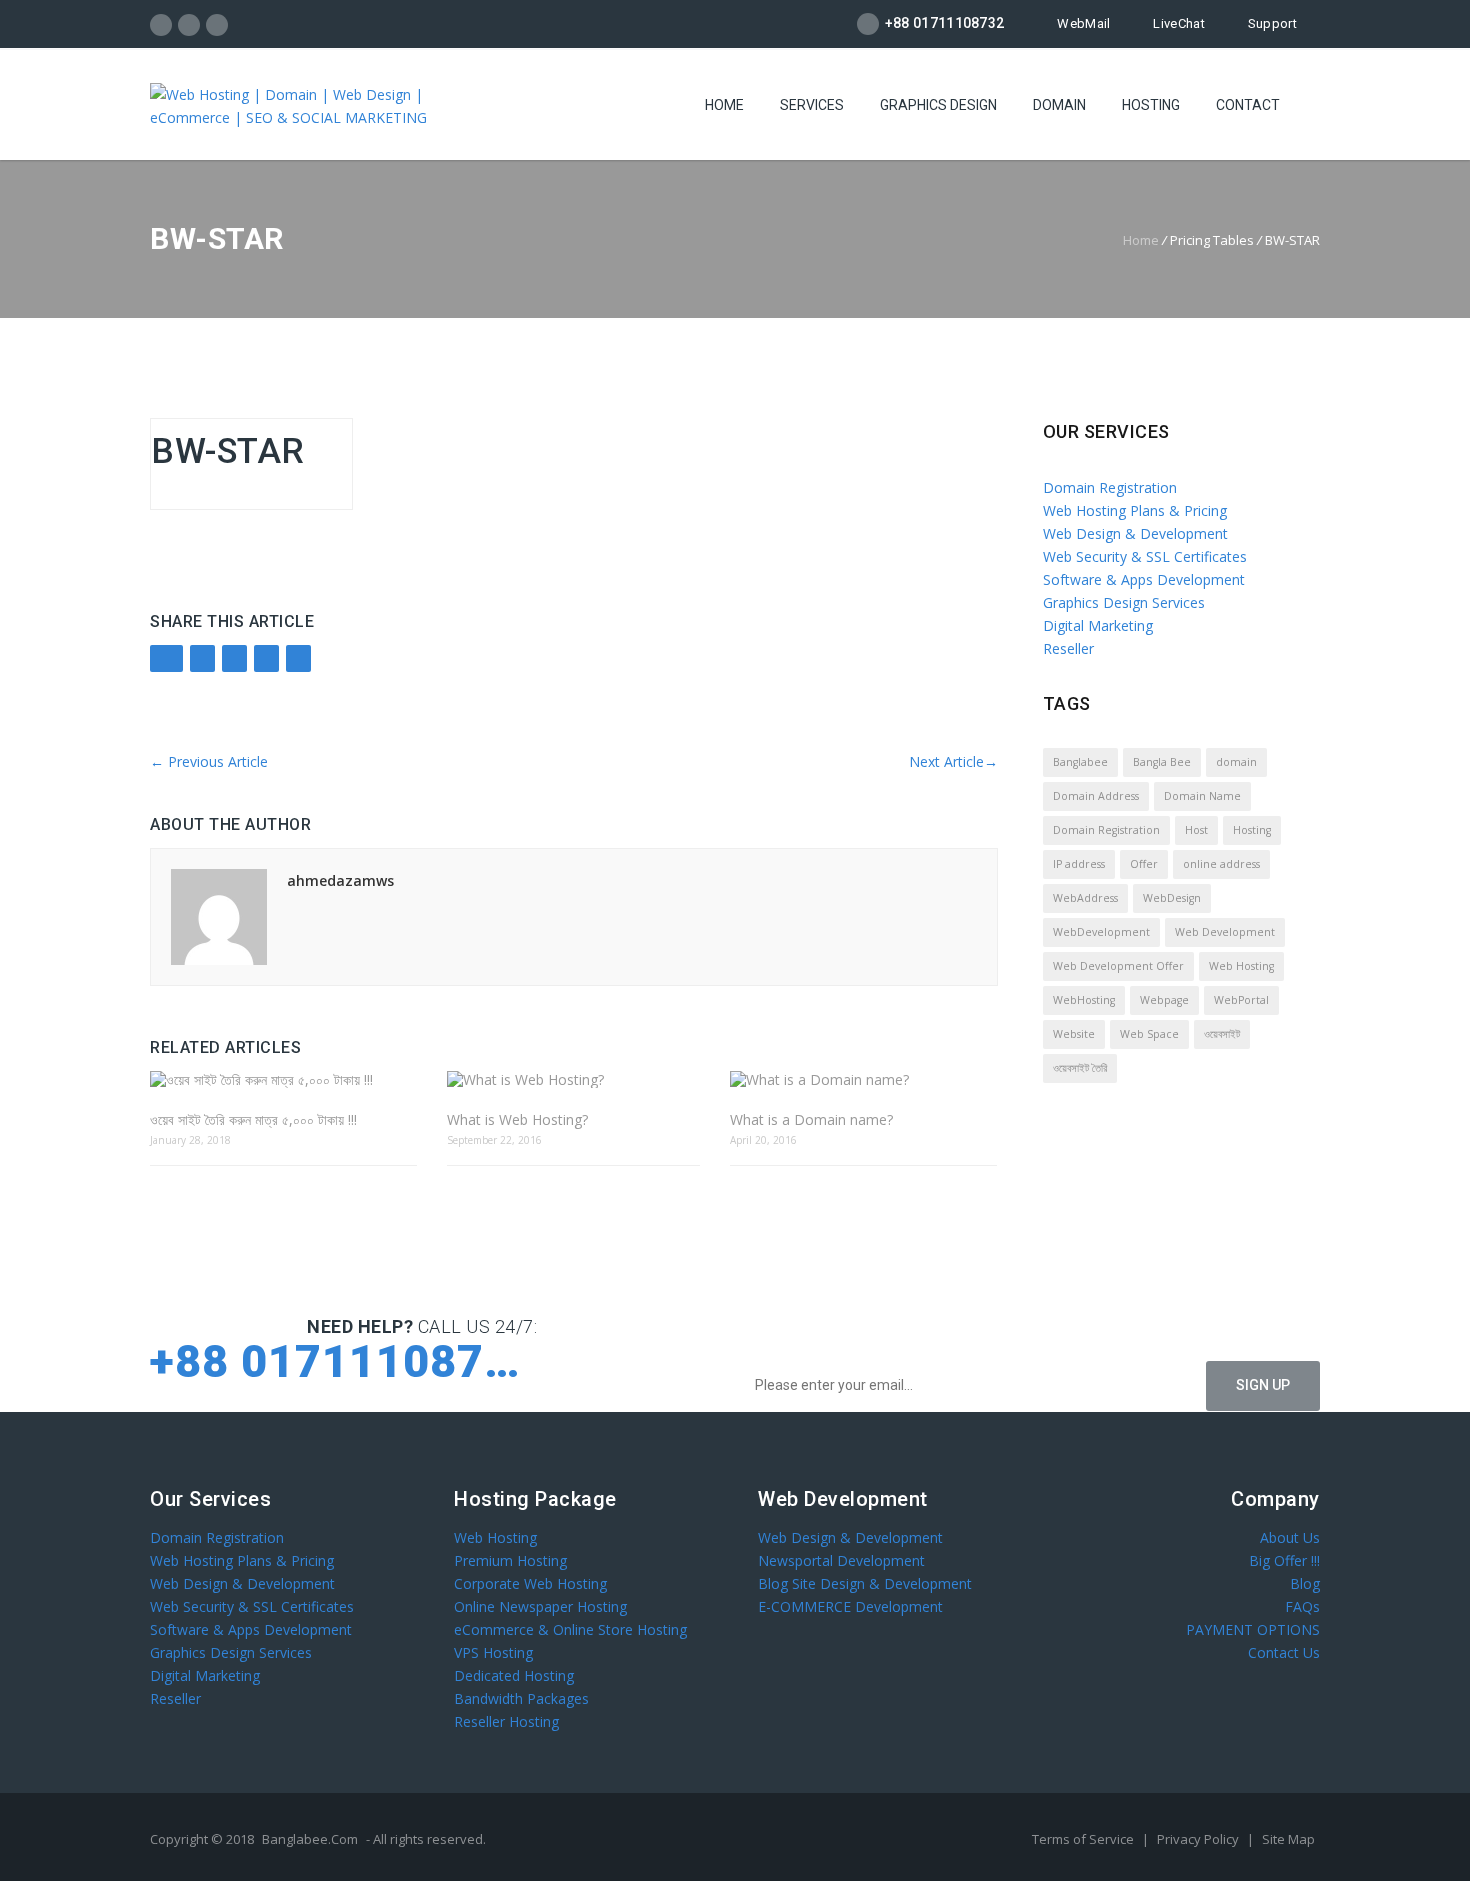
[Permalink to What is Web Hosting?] (573, 1079)
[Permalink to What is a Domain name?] (863, 1079)
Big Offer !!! (1284, 1560)
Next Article (953, 761)
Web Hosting (1241, 966)
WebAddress (1085, 898)
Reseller (1068, 648)
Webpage (1164, 1000)
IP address (1079, 864)
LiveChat (1178, 23)
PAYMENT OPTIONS (1253, 1629)
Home (724, 105)
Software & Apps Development (1144, 579)
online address (1221, 864)
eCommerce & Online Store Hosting (570, 1629)
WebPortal (1241, 1000)
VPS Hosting (493, 1652)
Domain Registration (1110, 487)
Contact (1248, 105)
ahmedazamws (340, 880)
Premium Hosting (510, 1560)
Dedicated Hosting (514, 1675)
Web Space (1149, 1034)
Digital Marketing (1098, 625)
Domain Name (1202, 796)
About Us (1290, 1537)
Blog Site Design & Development (865, 1583)
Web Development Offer (1118, 966)
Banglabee (1080, 762)
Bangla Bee (1162, 762)
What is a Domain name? (811, 1119)
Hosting (1151, 105)
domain (1236, 762)
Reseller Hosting (506, 1721)
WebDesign (1172, 898)
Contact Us (1284, 1652)
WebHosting (1084, 1000)
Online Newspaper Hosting (540, 1606)
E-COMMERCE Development (850, 1606)
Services (812, 105)
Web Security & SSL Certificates (1145, 556)
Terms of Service (1084, 1839)
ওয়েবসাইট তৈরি (1080, 1068)
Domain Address (1096, 796)
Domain (1059, 105)
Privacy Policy (1199, 1839)
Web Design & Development (1135, 533)
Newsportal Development (841, 1560)
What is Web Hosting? (517, 1119)
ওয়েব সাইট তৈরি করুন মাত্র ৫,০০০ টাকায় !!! (253, 1119)
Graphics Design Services (1124, 602)
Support (1272, 23)
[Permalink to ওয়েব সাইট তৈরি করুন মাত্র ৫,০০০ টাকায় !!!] (283, 1079)
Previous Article (209, 761)
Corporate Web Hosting (530, 1583)
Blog (1305, 1583)
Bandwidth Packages (521, 1698)
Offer (1144, 864)
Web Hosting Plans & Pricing (1135, 510)
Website (1074, 1034)
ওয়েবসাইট (1222, 1034)
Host (1196, 830)
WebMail (1083, 23)
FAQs (1302, 1606)
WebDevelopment (1101, 932)
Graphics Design (938, 105)
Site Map (1288, 1839)
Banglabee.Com (310, 1839)
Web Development (1225, 932)
